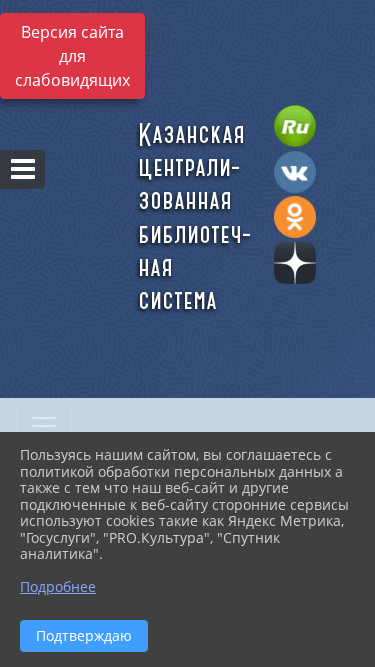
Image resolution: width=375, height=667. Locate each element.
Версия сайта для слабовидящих (72, 56)
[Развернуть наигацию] (44, 426)
